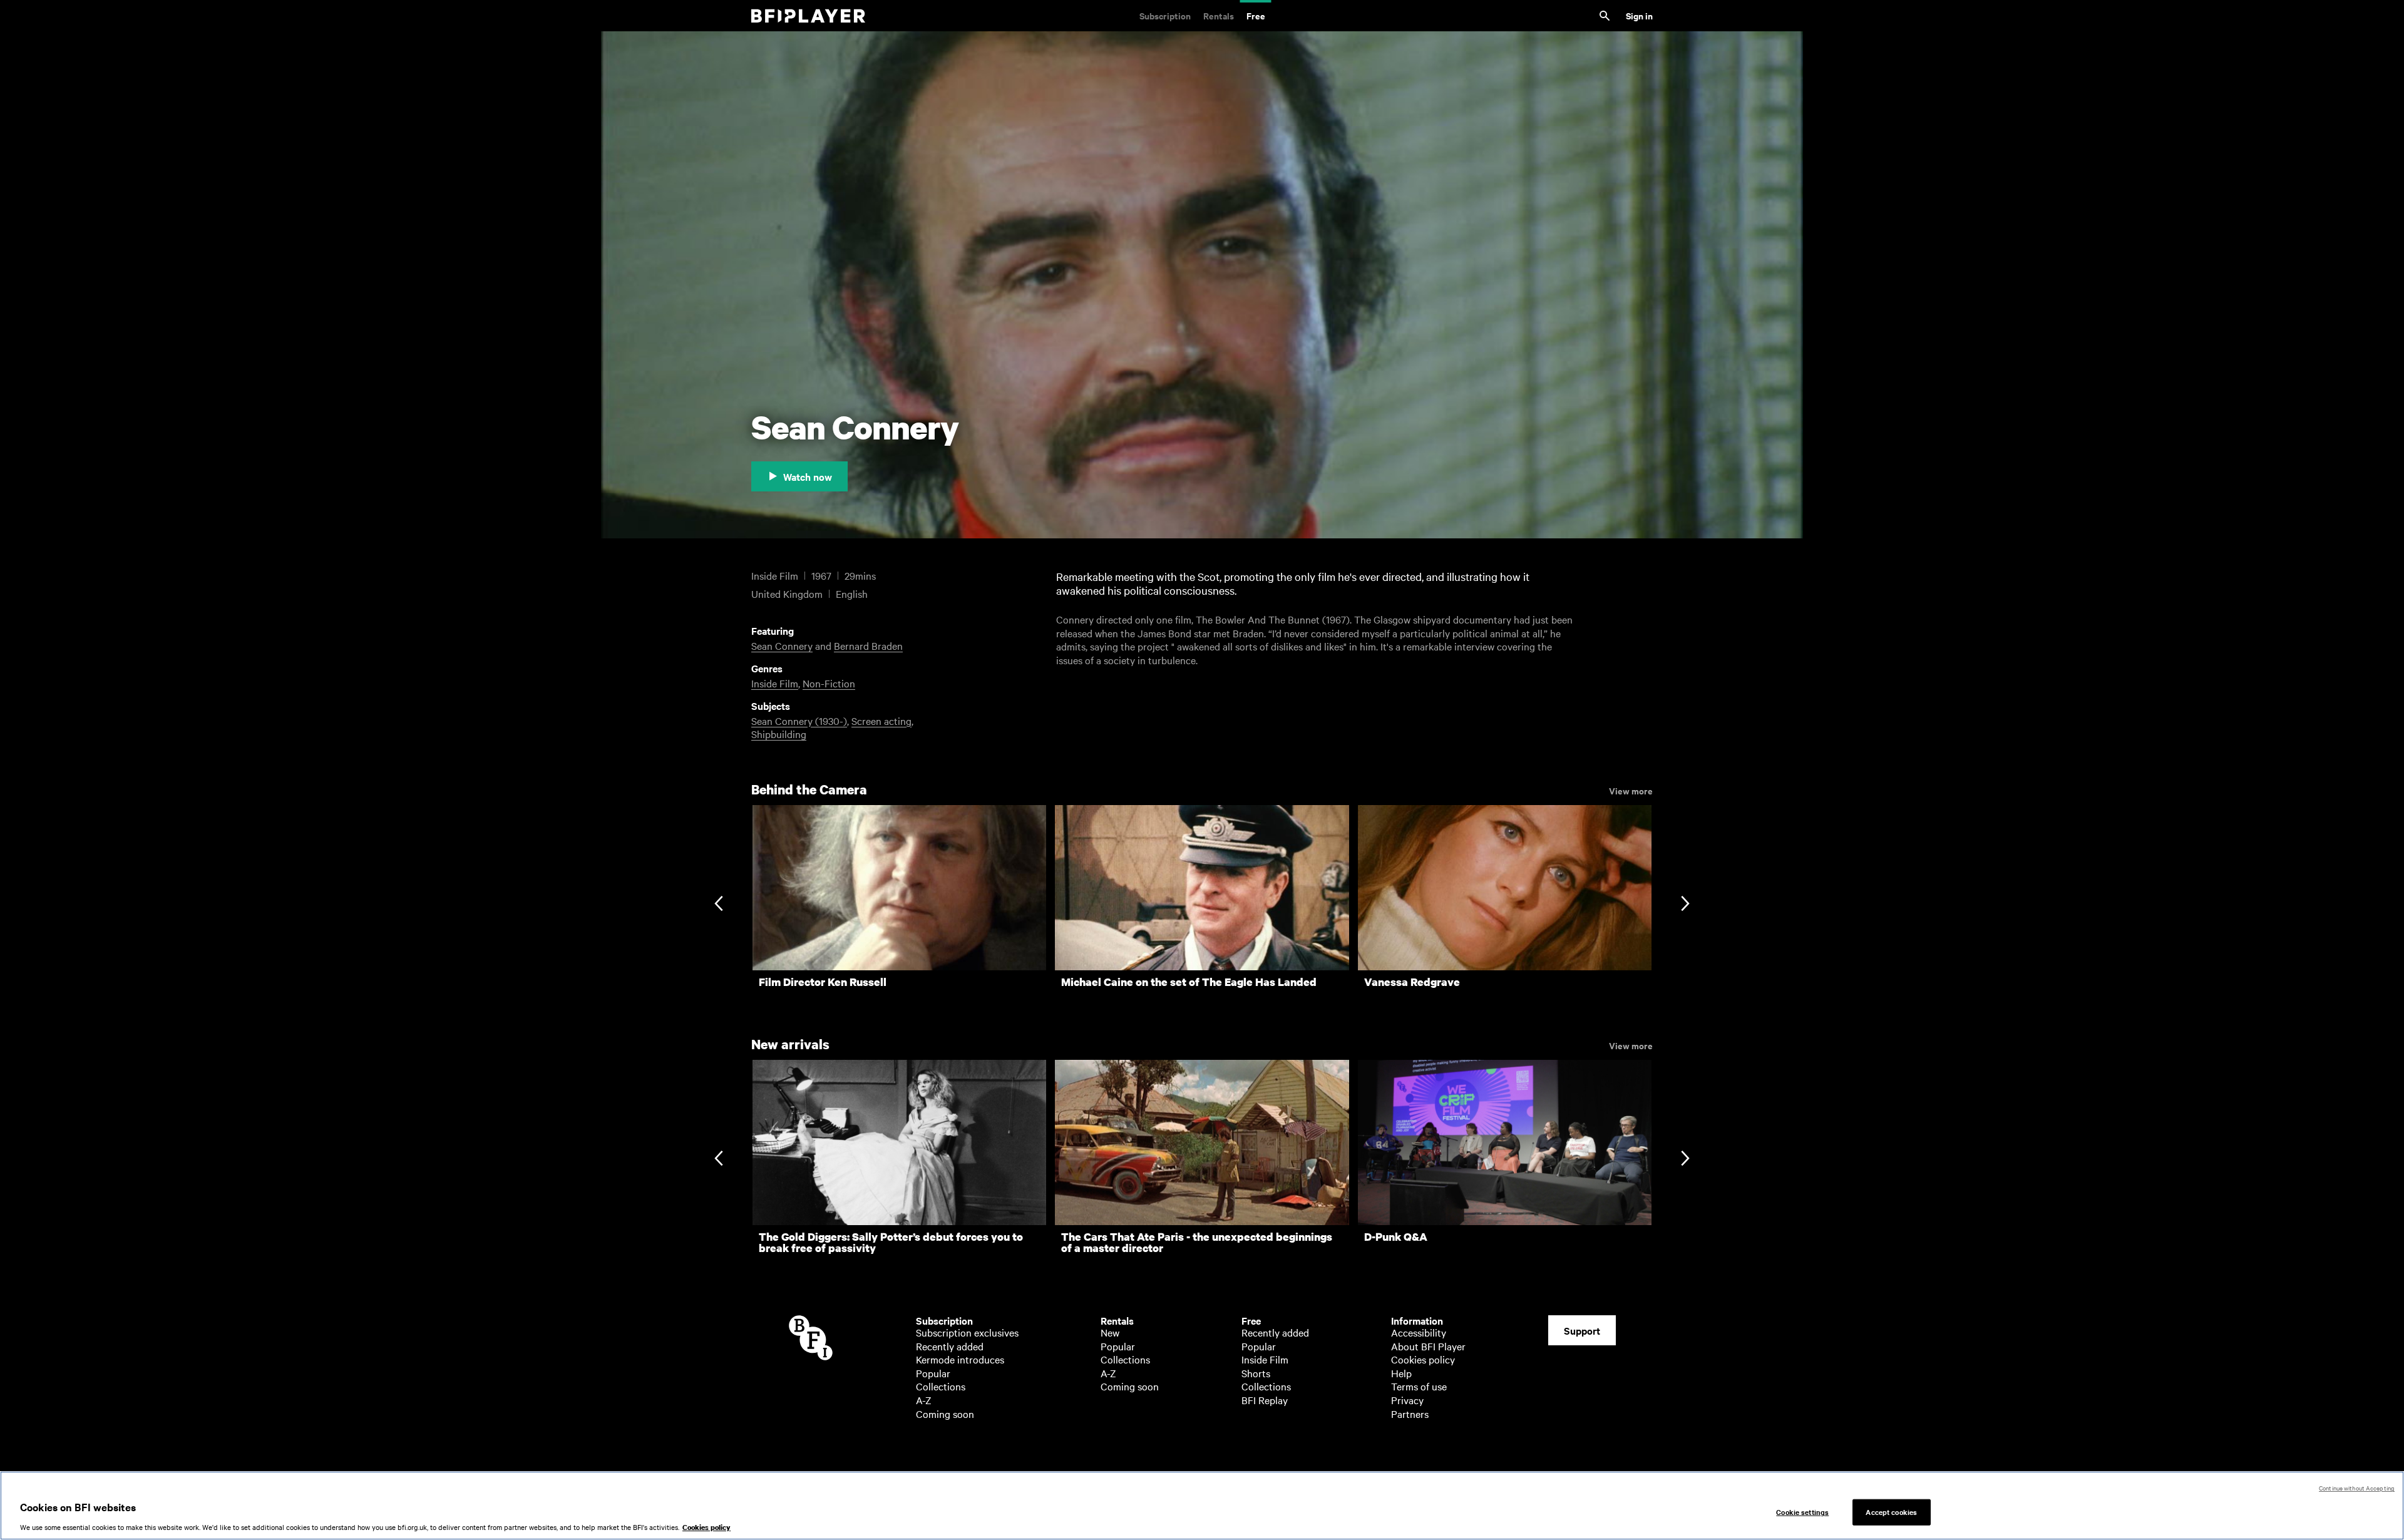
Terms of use (1419, 1386)
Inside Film (775, 683)
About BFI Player (1428, 1346)
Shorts (1256, 1373)
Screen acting (881, 721)
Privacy (1407, 1400)
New (1110, 1332)
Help (1401, 1373)
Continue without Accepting (2357, 1488)
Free (1256, 15)
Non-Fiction (829, 683)
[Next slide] (1685, 905)
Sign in (1639, 15)
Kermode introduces (960, 1359)
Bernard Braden (868, 645)
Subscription (1165, 15)
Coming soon (945, 1414)
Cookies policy (1423, 1359)
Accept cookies (1891, 1512)
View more (1631, 790)
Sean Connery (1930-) (799, 721)
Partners (1410, 1414)
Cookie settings (1802, 1512)
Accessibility (1419, 1332)
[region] (1202, 1506)
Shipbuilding (779, 734)
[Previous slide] (718, 905)
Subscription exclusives (967, 1332)
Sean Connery (782, 645)
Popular (933, 1373)
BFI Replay (1265, 1400)
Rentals (1219, 15)
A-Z (924, 1400)
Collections (941, 1386)
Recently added (950, 1346)
